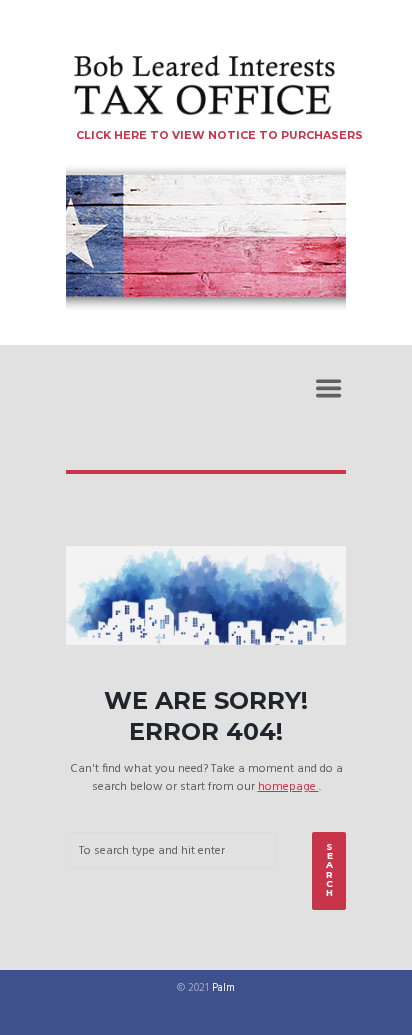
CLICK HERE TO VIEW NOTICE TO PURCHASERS (219, 135)
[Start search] (329, 870)
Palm (223, 989)
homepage (288, 787)
